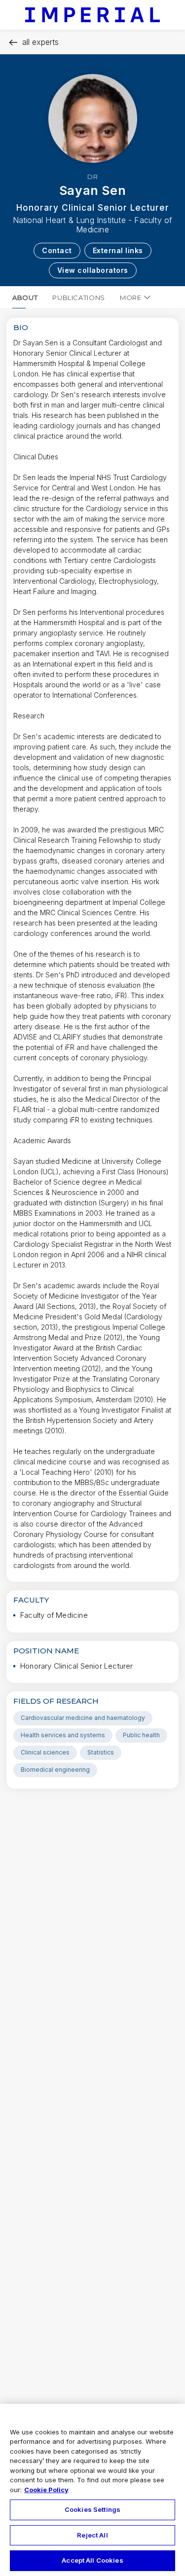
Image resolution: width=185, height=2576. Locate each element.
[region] (92, 2490)
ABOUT (25, 298)
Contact (57, 250)
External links (118, 250)
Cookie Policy (46, 2490)
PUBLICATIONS (79, 298)
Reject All (92, 2535)
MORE (131, 298)
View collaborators (93, 270)
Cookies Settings (92, 2509)
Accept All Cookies (92, 2560)
